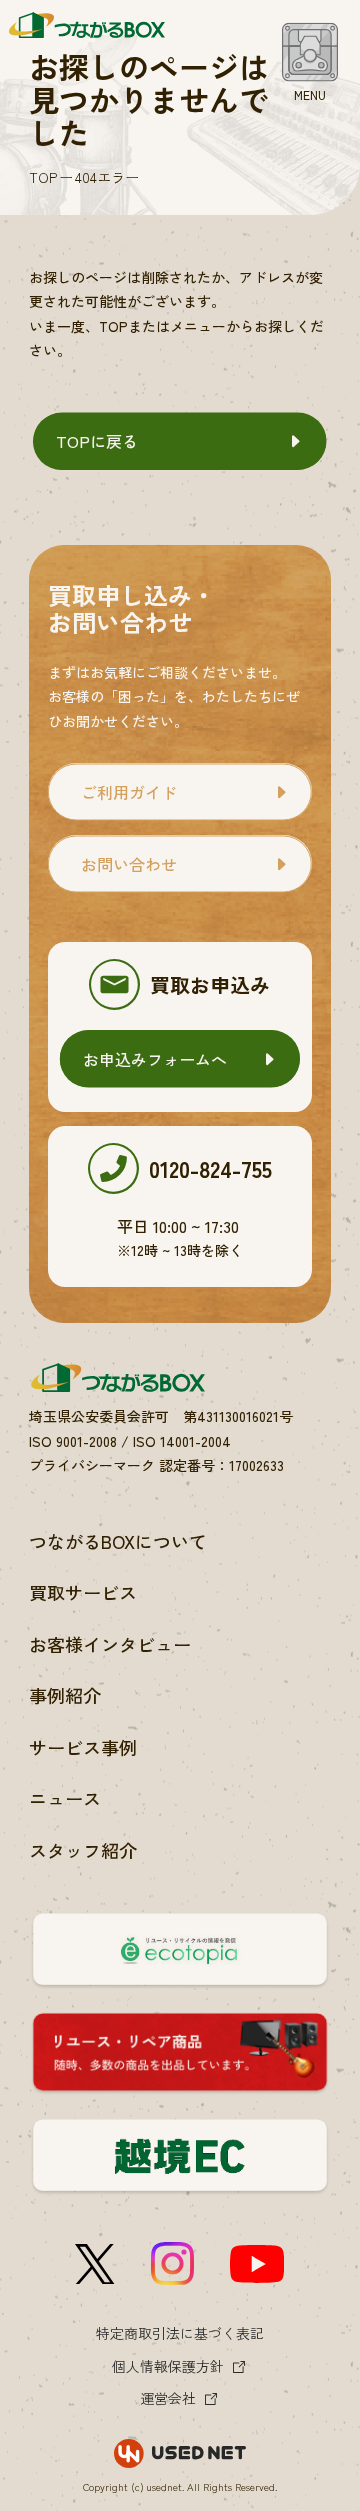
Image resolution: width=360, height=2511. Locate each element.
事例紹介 (65, 1695)
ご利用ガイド (129, 792)
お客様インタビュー (110, 1644)
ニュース (65, 1798)
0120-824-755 (210, 1168)
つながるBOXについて (118, 1541)
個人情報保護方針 (168, 2366)
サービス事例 (83, 1747)
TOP (43, 177)
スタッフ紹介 (83, 1850)
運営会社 (168, 2398)
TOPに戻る (97, 441)
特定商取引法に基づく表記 (180, 2333)
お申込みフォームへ (155, 1059)
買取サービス (83, 1592)
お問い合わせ (129, 864)
